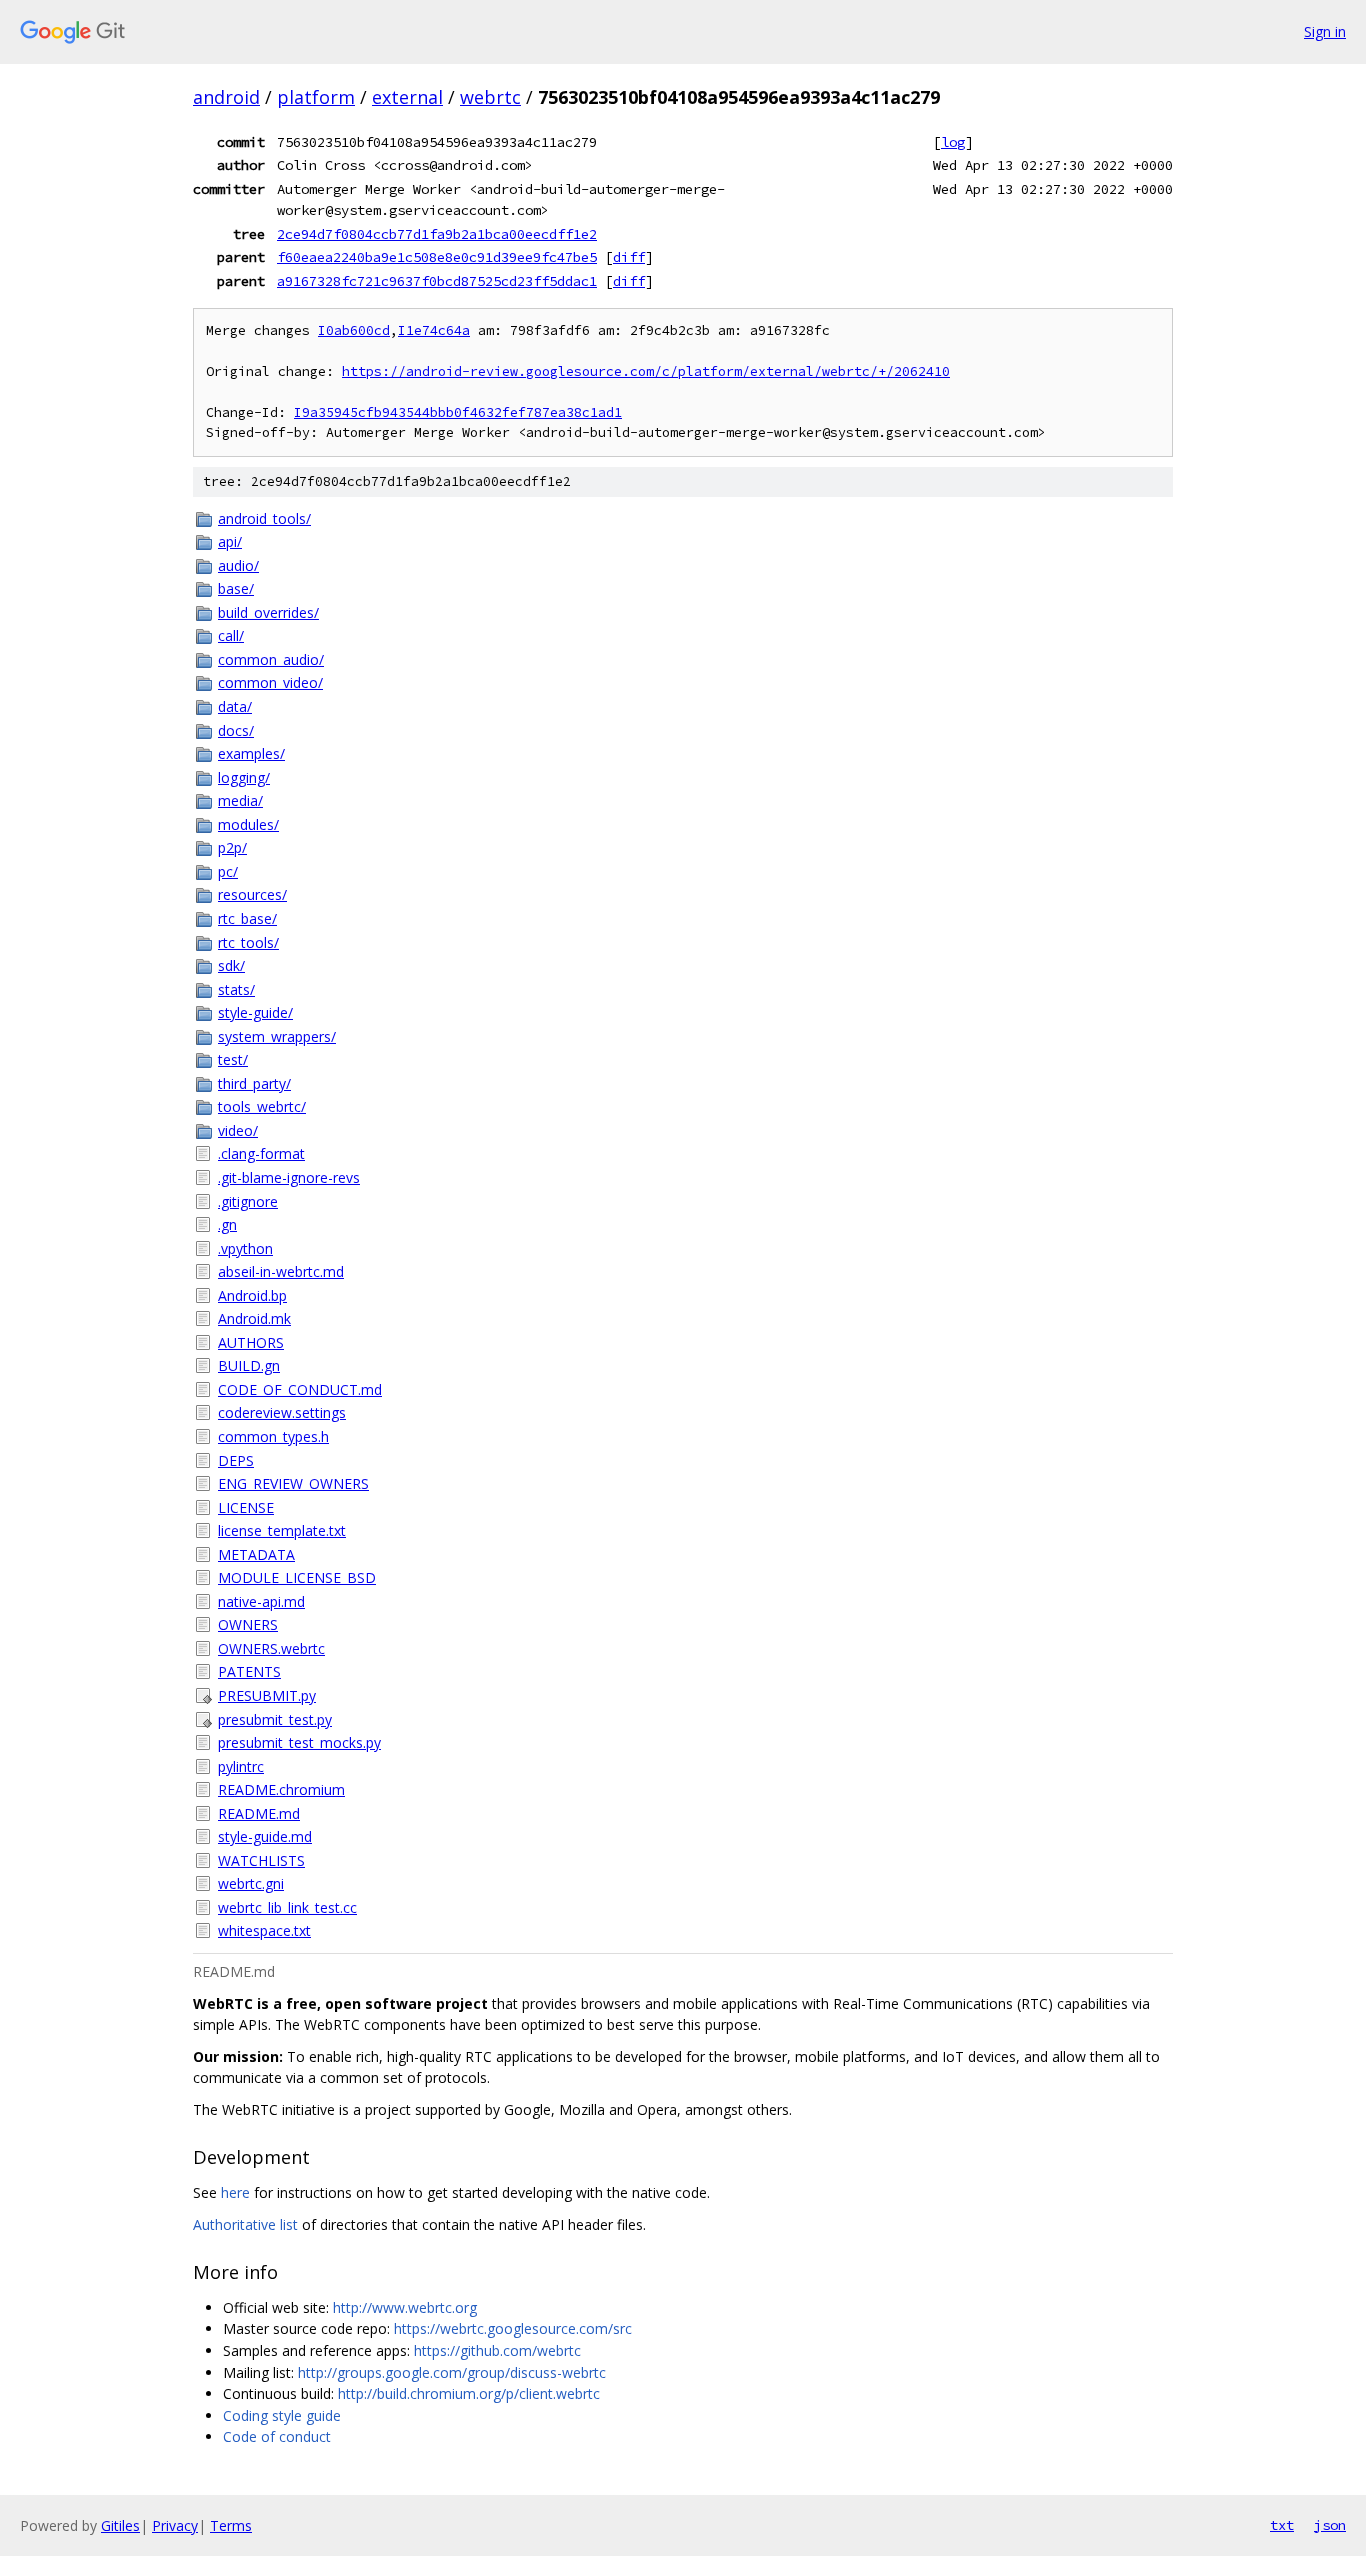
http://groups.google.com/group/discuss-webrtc (452, 2372)
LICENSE (246, 1507)
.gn (227, 1224)
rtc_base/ (247, 918)
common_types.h (273, 1436)
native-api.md (261, 1601)
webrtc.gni (251, 1883)
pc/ (228, 871)
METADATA (256, 1554)
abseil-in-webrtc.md (281, 1271)
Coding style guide (282, 2415)
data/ (235, 706)
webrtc (490, 97)
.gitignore (248, 1201)
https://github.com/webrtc (497, 2350)
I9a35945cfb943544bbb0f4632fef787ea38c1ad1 (458, 412)
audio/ (238, 565)
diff (629, 257)
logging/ (244, 777)
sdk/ (231, 965)
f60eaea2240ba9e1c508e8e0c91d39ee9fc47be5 (437, 257)
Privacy (175, 2525)
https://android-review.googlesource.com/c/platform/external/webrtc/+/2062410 (646, 371)
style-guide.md (265, 1836)
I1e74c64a (434, 330)
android (226, 97)
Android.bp (252, 1295)
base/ (236, 588)
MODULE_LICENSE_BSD (297, 1577)
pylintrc (241, 1766)
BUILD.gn (249, 1365)
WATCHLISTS (261, 1860)
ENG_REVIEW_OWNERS (293, 1483)
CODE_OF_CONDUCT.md (300, 1389)
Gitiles (120, 2525)
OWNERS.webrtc (271, 1648)
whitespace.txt (264, 1930)
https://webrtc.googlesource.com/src (513, 2328)
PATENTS (249, 1671)
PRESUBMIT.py (267, 1695)
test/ (233, 1059)
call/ (231, 635)
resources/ (252, 894)
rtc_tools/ (248, 942)
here (235, 2192)
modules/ (248, 824)
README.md (259, 1813)
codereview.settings (282, 1412)
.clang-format (261, 1153)
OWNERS (248, 1624)
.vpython (245, 1248)
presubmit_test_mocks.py (299, 1742)
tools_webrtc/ (262, 1106)
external (407, 97)
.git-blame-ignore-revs (289, 1177)
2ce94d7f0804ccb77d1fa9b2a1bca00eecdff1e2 (437, 234)
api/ (230, 541)
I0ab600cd (354, 330)
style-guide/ (255, 1012)
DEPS (236, 1460)
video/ (238, 1130)
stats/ (236, 989)
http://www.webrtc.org (405, 2307)
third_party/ (254, 1083)
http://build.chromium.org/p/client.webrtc (469, 2393)
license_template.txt (282, 1530)
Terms (231, 2525)
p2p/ (232, 847)
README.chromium (281, 1789)
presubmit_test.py (275, 1719)
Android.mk (254, 1318)
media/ (240, 800)
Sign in (1325, 31)
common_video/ (270, 682)
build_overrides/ (268, 612)
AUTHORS (251, 1342)
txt (1282, 2525)
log (953, 142)
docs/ (236, 730)
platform (316, 97)
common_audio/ (271, 659)
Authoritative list (245, 2224)
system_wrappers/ (277, 1036)
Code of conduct (277, 2436)
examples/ (251, 753)
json (1330, 2525)
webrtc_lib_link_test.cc (287, 1907)
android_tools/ (264, 518)
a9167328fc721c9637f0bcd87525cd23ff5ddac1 (437, 281)
